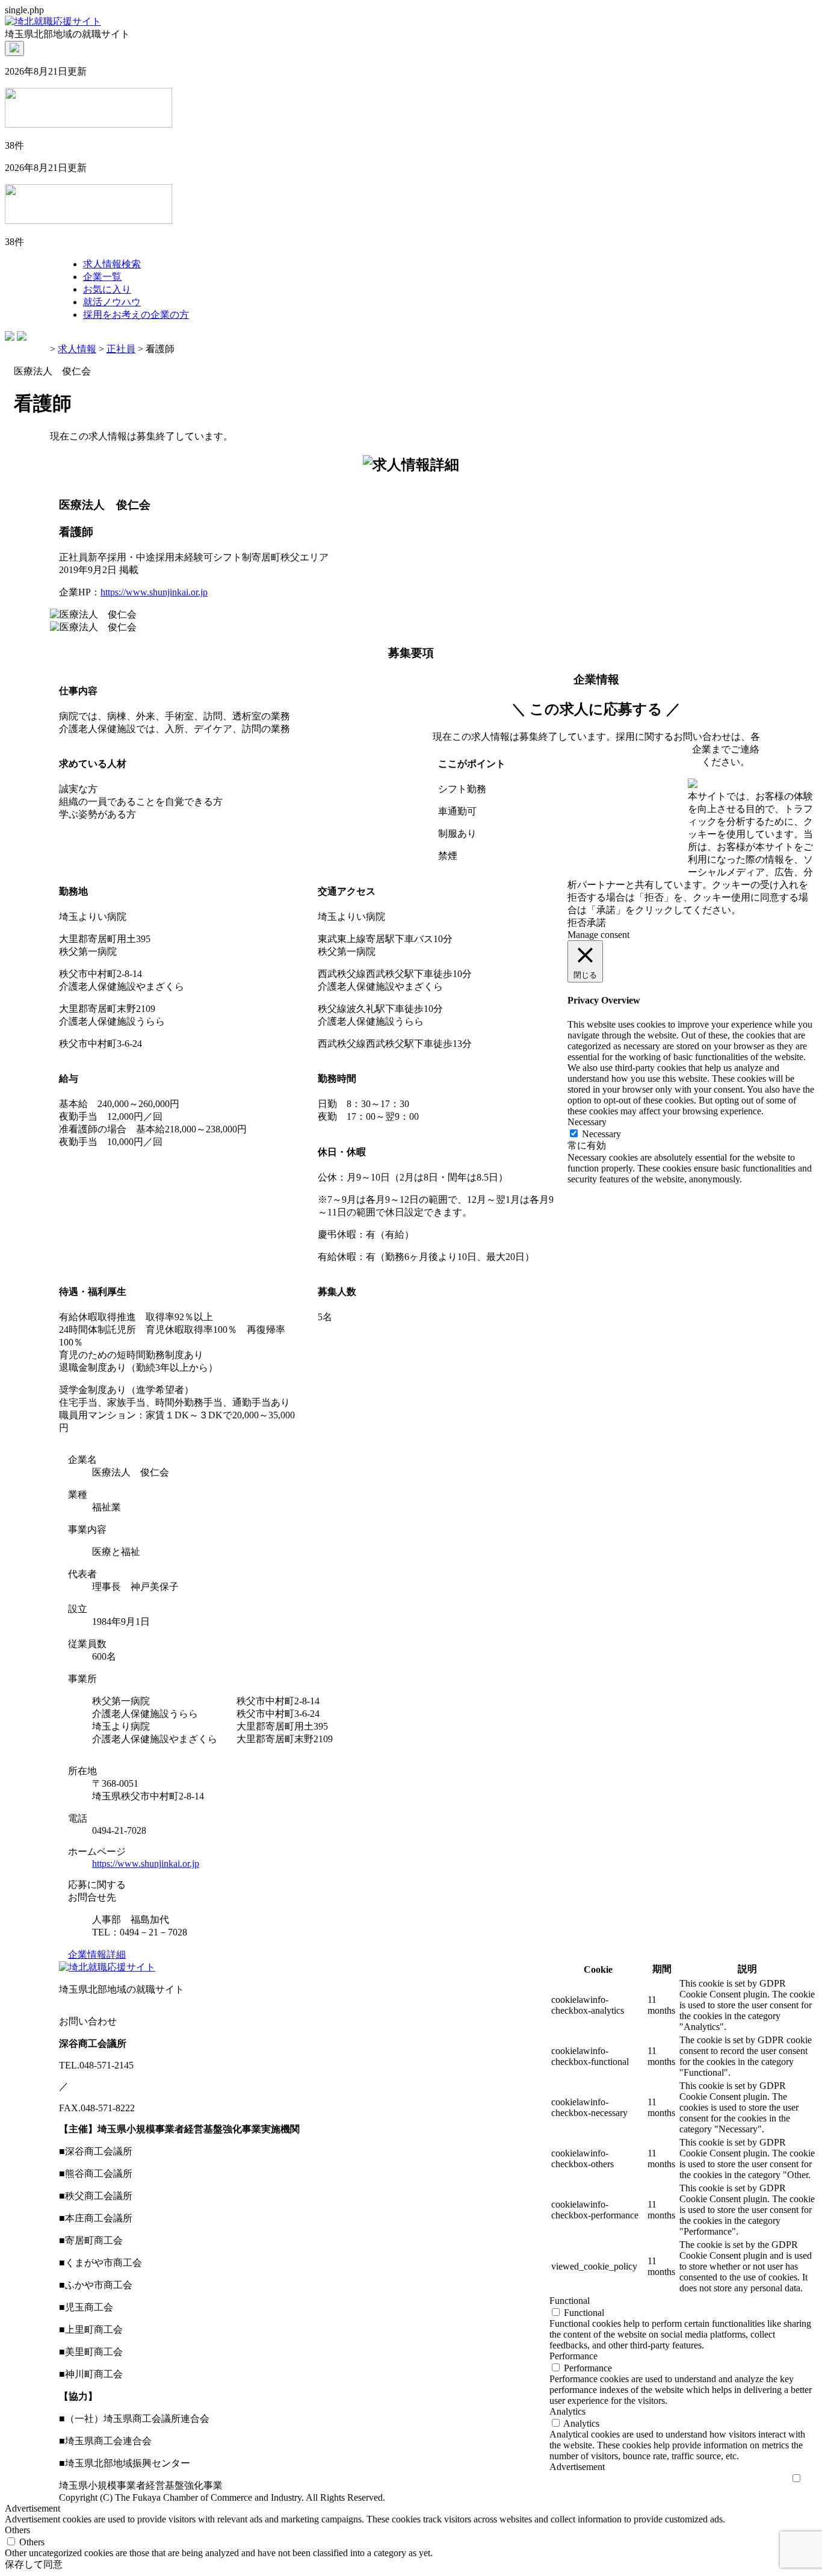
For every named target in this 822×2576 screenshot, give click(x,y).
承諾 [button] (596, 923)
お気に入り (107, 289)
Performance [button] (573, 2356)
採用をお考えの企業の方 (136, 315)
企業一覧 (102, 277)
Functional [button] (570, 2301)
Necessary (601, 1134)
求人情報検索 (112, 264)
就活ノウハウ (112, 302)
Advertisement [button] (577, 2467)
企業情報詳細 (97, 1954)
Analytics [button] (567, 2411)
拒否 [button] (577, 923)
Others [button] (17, 2530)
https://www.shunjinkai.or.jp (154, 592)
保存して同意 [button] (34, 2564)
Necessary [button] (587, 1122)
